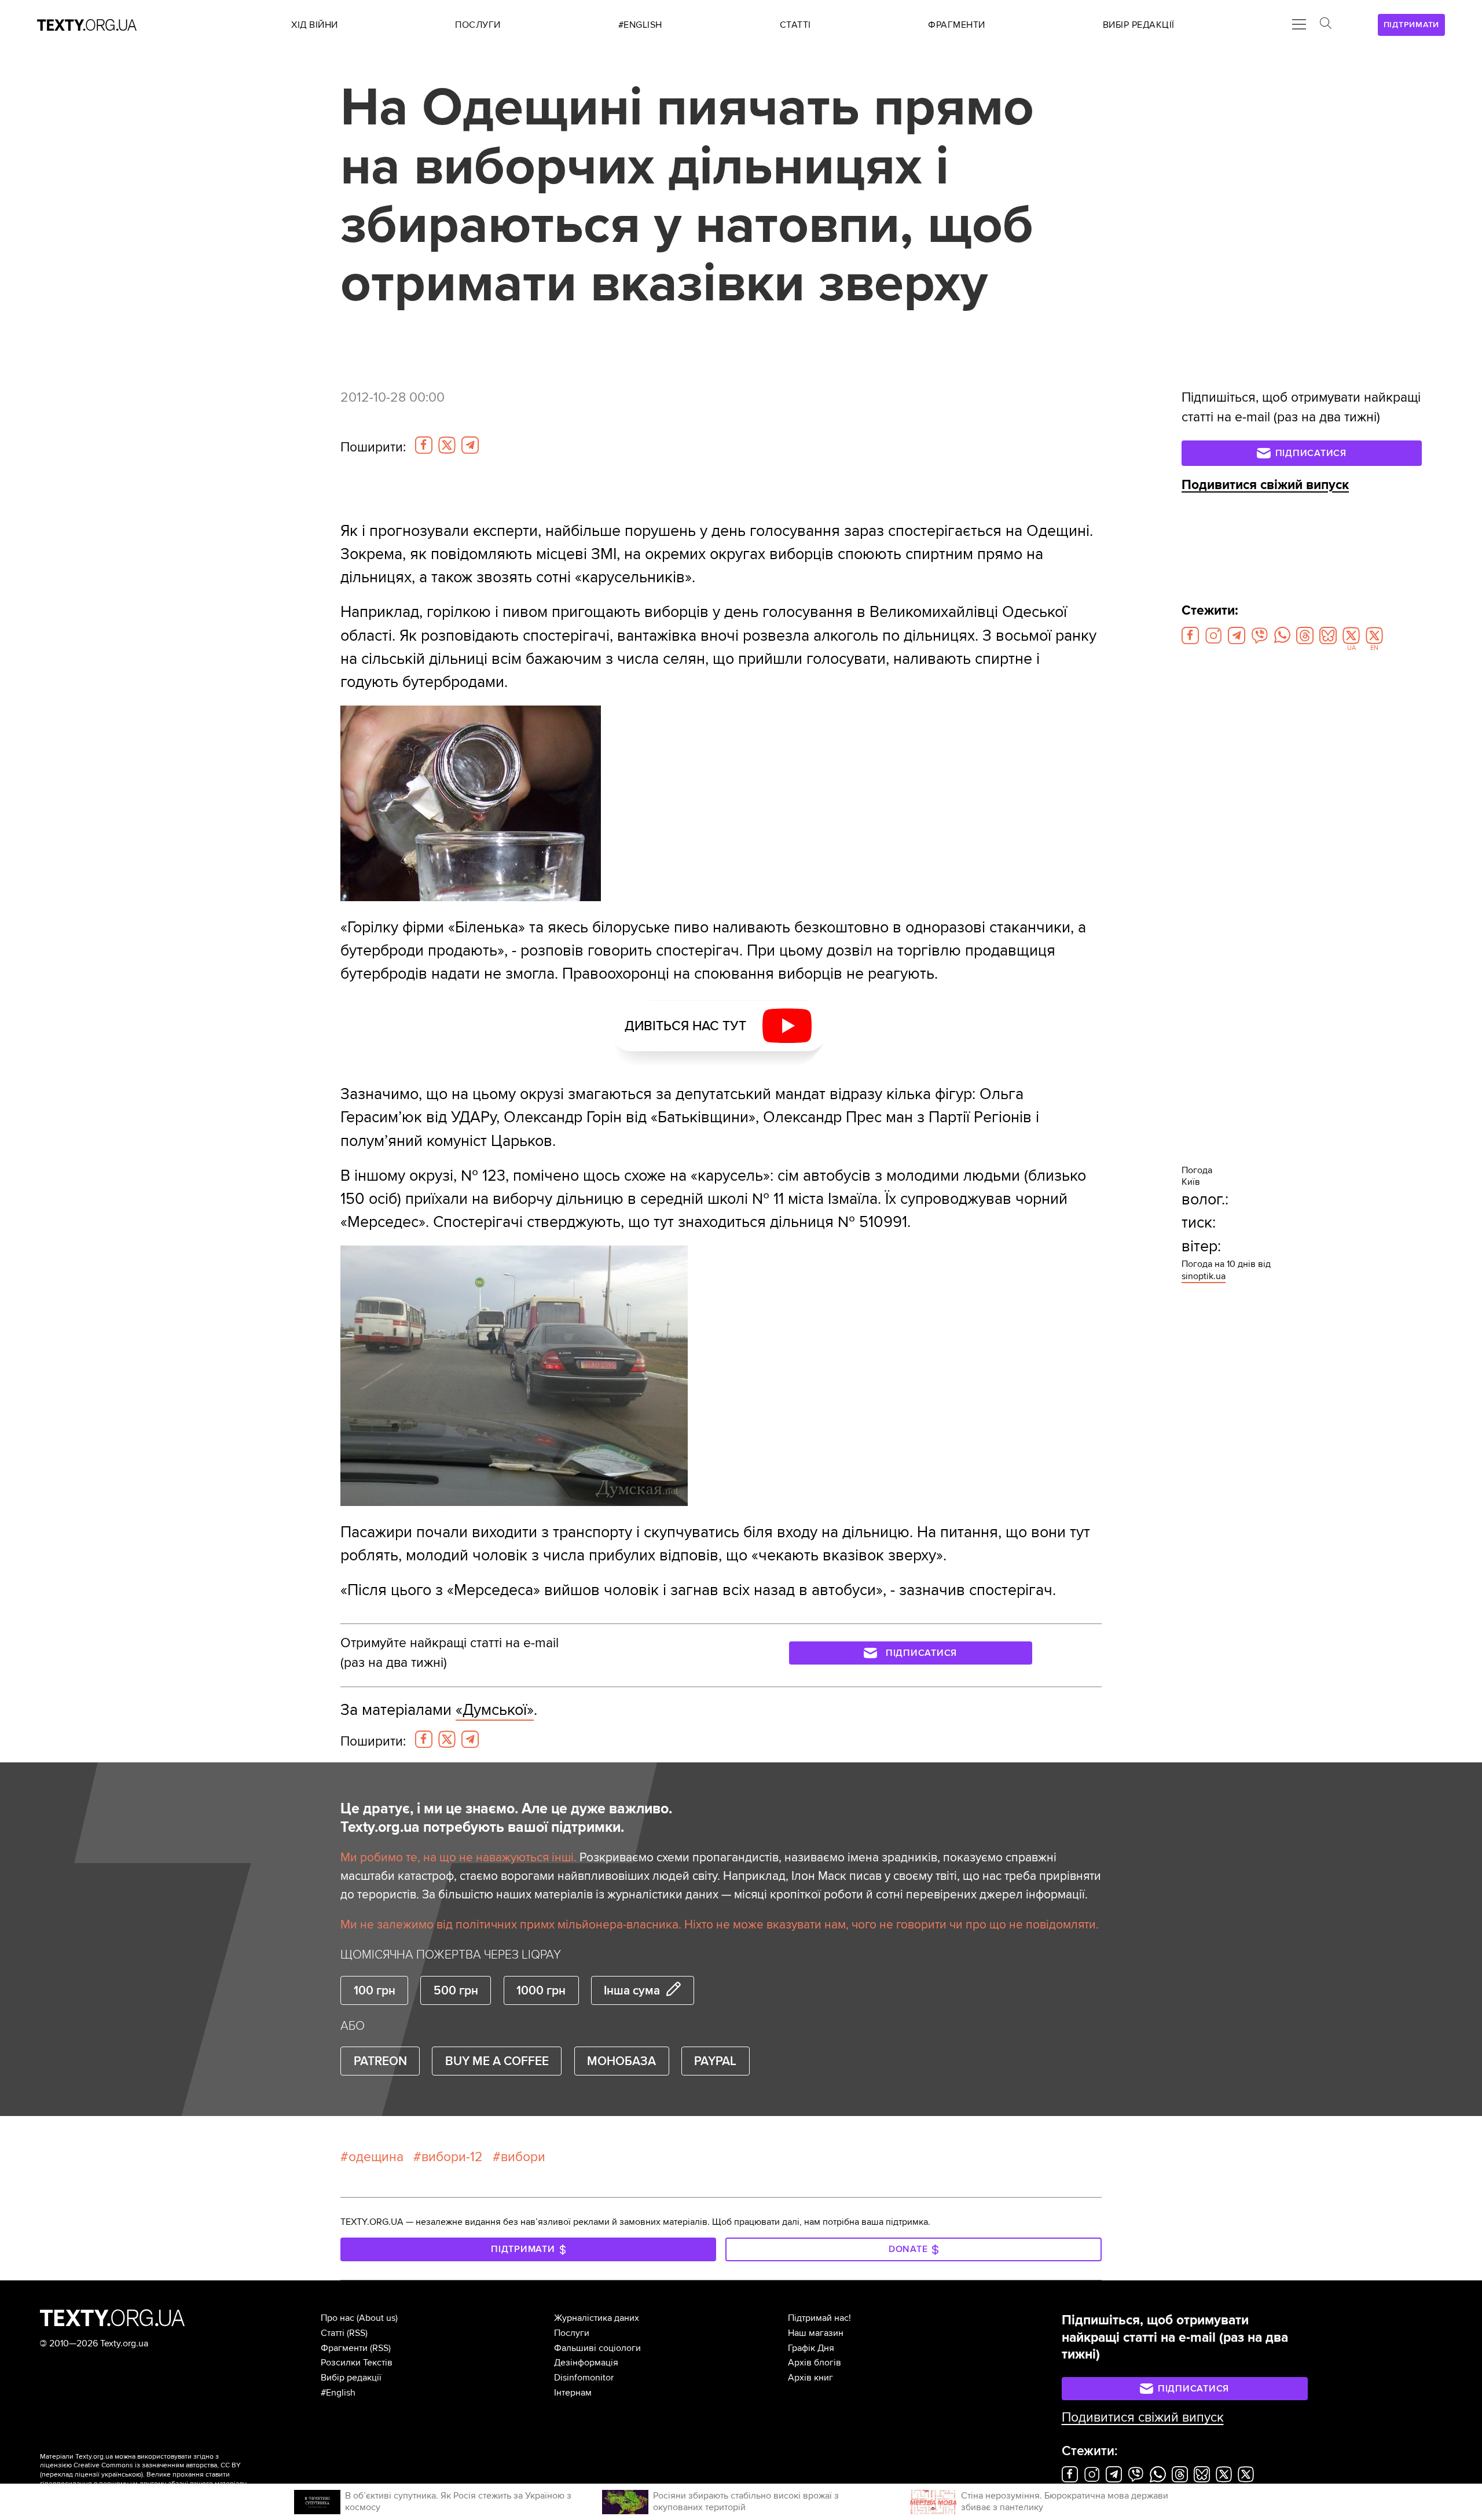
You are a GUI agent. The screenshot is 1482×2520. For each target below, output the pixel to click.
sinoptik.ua (1204, 1276)
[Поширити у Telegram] (470, 445)
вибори (523, 2157)
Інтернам (573, 2393)
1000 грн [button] (541, 1990)
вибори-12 (452, 2157)
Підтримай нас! (819, 2318)
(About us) (377, 2318)
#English (338, 2393)
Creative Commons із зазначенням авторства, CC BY (157, 2465)
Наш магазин (816, 2333)
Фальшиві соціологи (597, 2348)
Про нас (338, 2318)
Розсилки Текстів (357, 2363)
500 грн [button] (456, 1990)
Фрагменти (344, 2348)
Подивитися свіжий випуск (1265, 485)
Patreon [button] (380, 2061)
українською (121, 2475)
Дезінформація (586, 2363)
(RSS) (357, 2333)
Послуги (572, 2333)
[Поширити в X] (447, 445)
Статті (333, 2333)
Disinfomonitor (584, 2378)
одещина (376, 2157)
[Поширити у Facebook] (424, 445)
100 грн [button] (375, 1990)
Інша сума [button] (632, 1990)
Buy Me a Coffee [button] (497, 2061)
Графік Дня (811, 2348)
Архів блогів (815, 2363)
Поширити (373, 447)
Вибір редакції (351, 2378)
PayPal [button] (715, 2061)
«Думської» (495, 1710)
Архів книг (810, 2378)
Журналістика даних (597, 2318)
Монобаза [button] (621, 2061)
